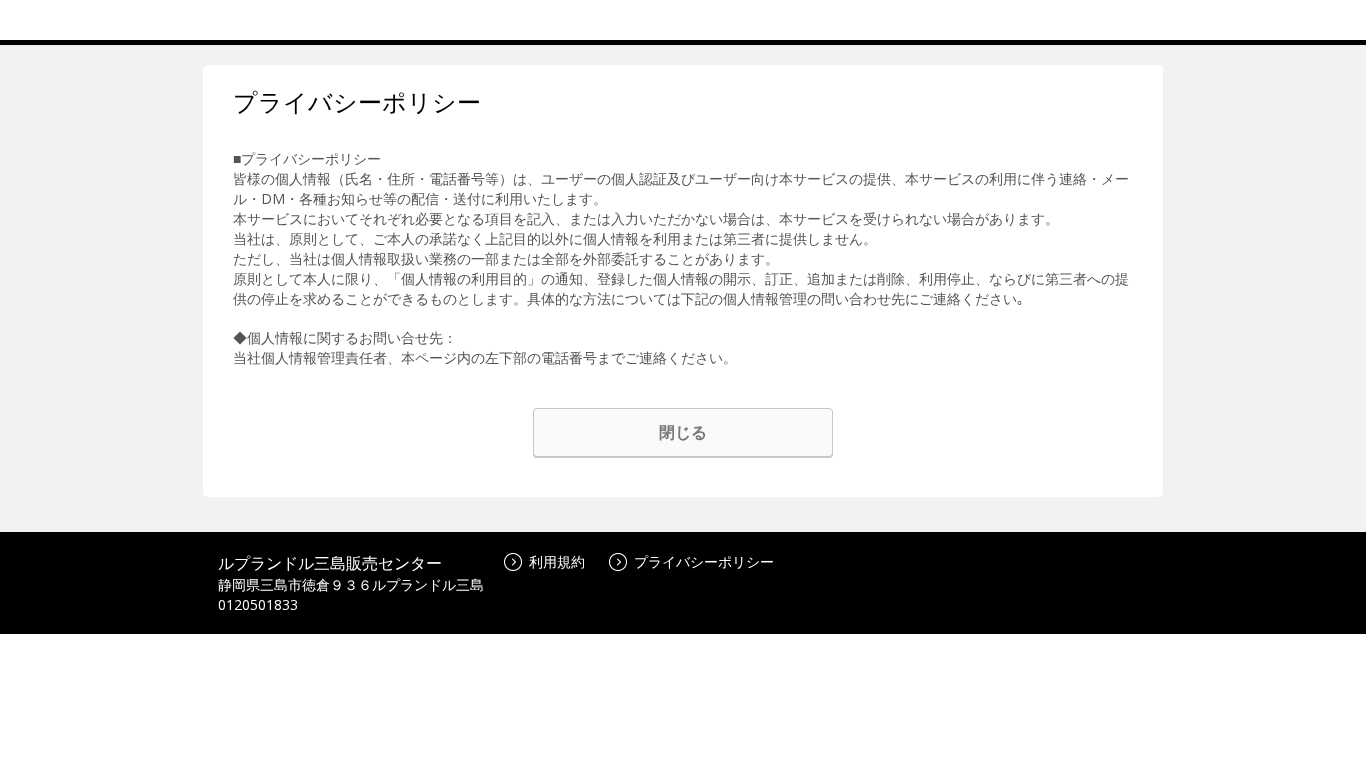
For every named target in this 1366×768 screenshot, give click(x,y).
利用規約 (557, 561)
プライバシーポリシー (704, 561)
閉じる (683, 432)
